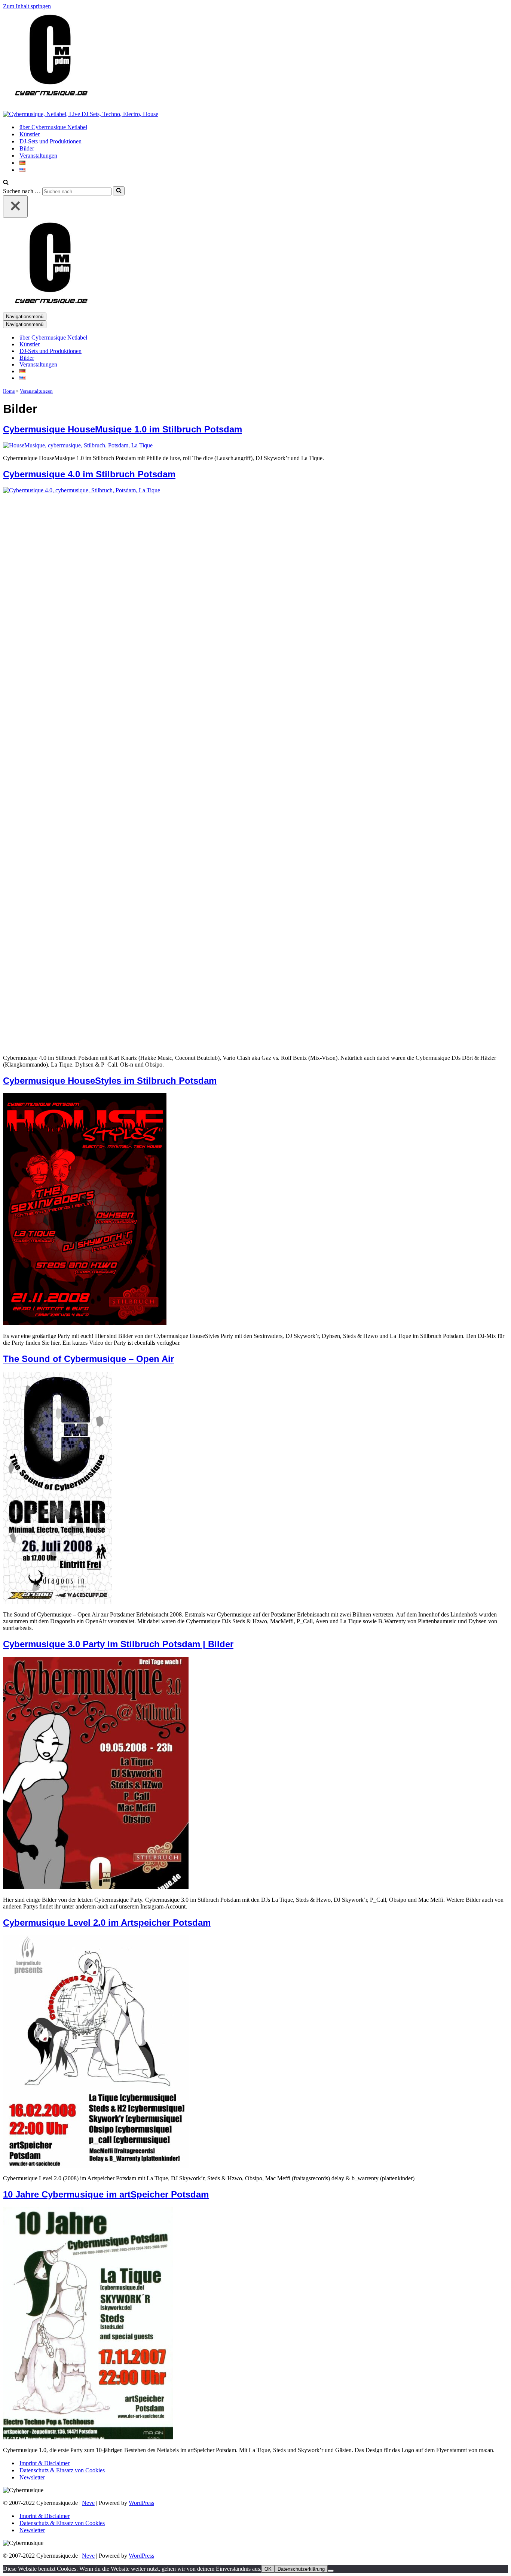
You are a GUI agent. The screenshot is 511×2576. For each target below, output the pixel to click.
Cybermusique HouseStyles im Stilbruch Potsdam (110, 1081)
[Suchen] (6, 183)
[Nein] (331, 2571)
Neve (88, 2503)
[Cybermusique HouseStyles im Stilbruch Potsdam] (85, 1323)
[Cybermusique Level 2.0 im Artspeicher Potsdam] (96, 2166)
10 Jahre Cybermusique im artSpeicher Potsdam (106, 2194)
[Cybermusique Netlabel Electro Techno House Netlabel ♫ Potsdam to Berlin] (50, 101)
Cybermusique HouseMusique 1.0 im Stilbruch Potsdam (123, 429)
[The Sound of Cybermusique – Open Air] (58, 1602)
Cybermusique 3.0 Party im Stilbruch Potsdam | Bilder (118, 1644)
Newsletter (32, 2477)
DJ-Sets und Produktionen (51, 141)
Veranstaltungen (38, 156)
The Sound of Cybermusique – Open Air (88, 1359)
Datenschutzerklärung (301, 2569)
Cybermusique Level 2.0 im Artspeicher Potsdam (107, 1923)
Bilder (27, 148)
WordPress (141, 2503)
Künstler (30, 134)
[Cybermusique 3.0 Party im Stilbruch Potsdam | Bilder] (96, 1887)
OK (268, 2569)
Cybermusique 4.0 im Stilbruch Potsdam (89, 474)
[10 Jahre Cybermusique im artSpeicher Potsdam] (88, 2437)
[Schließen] (15, 206)
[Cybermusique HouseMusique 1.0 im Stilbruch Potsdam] (78, 445)
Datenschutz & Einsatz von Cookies (62, 2470)
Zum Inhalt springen (27, 6)
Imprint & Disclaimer (45, 2463)
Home (9, 391)
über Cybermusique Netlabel (53, 127)
